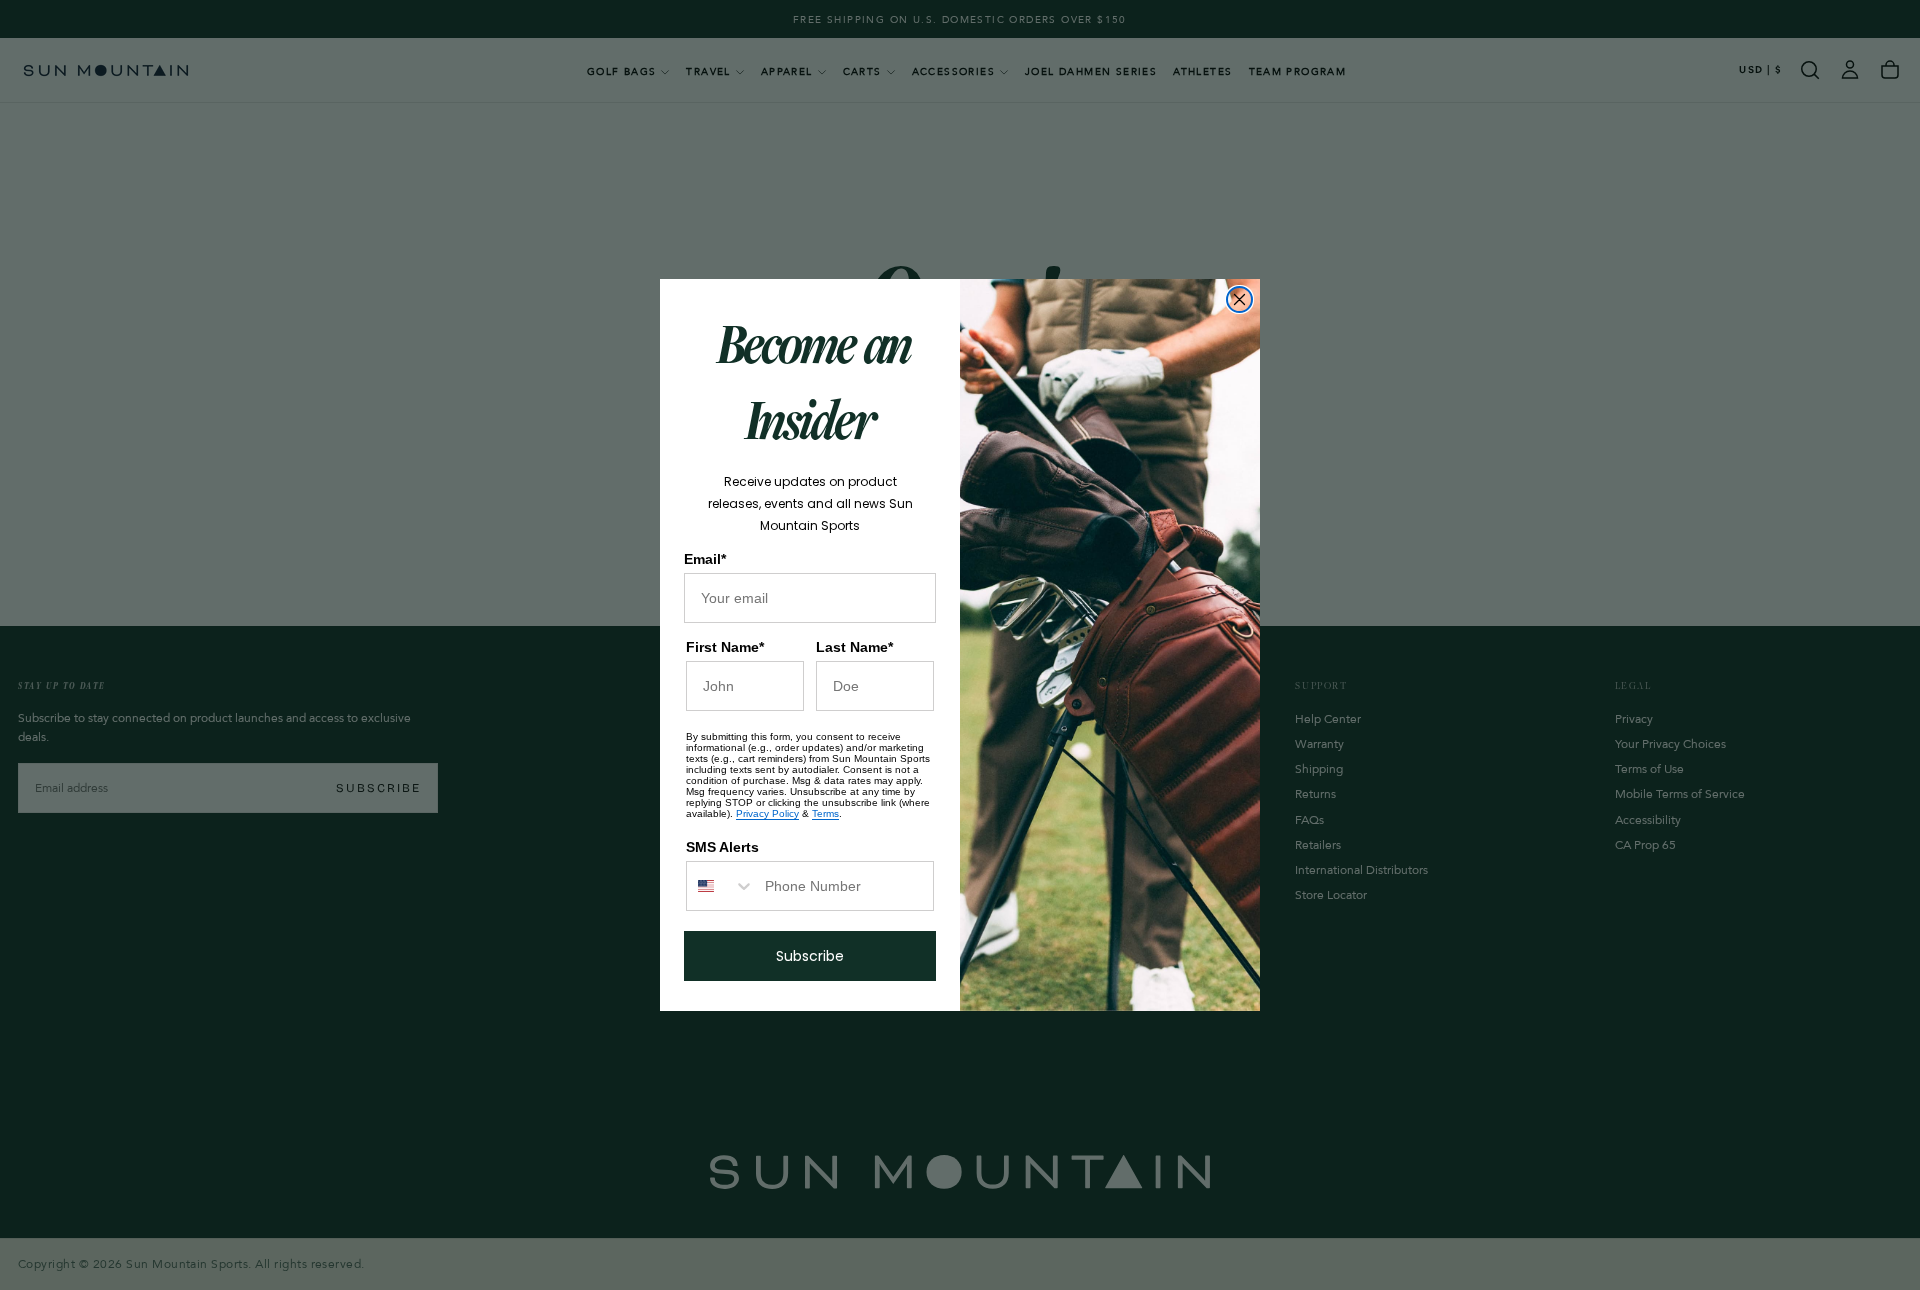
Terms (825, 813)
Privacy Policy (767, 813)
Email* (705, 559)
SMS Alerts (722, 847)
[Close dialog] (1239, 299)
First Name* (725, 647)
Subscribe (810, 956)
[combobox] (721, 886)
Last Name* (854, 647)
